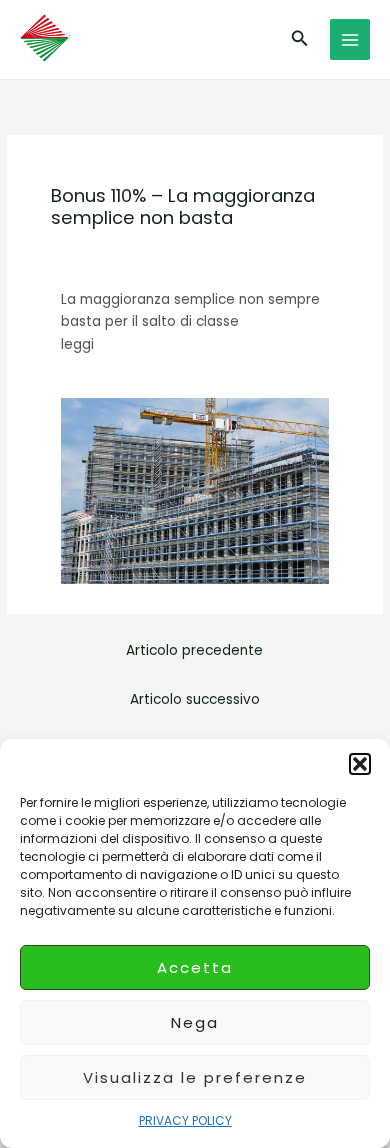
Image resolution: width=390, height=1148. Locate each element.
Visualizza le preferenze (195, 1077)
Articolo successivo (195, 699)
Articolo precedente (194, 650)
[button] (360, 764)
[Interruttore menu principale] (350, 39)
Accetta (195, 967)
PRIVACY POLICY (185, 1120)
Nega (195, 1022)
